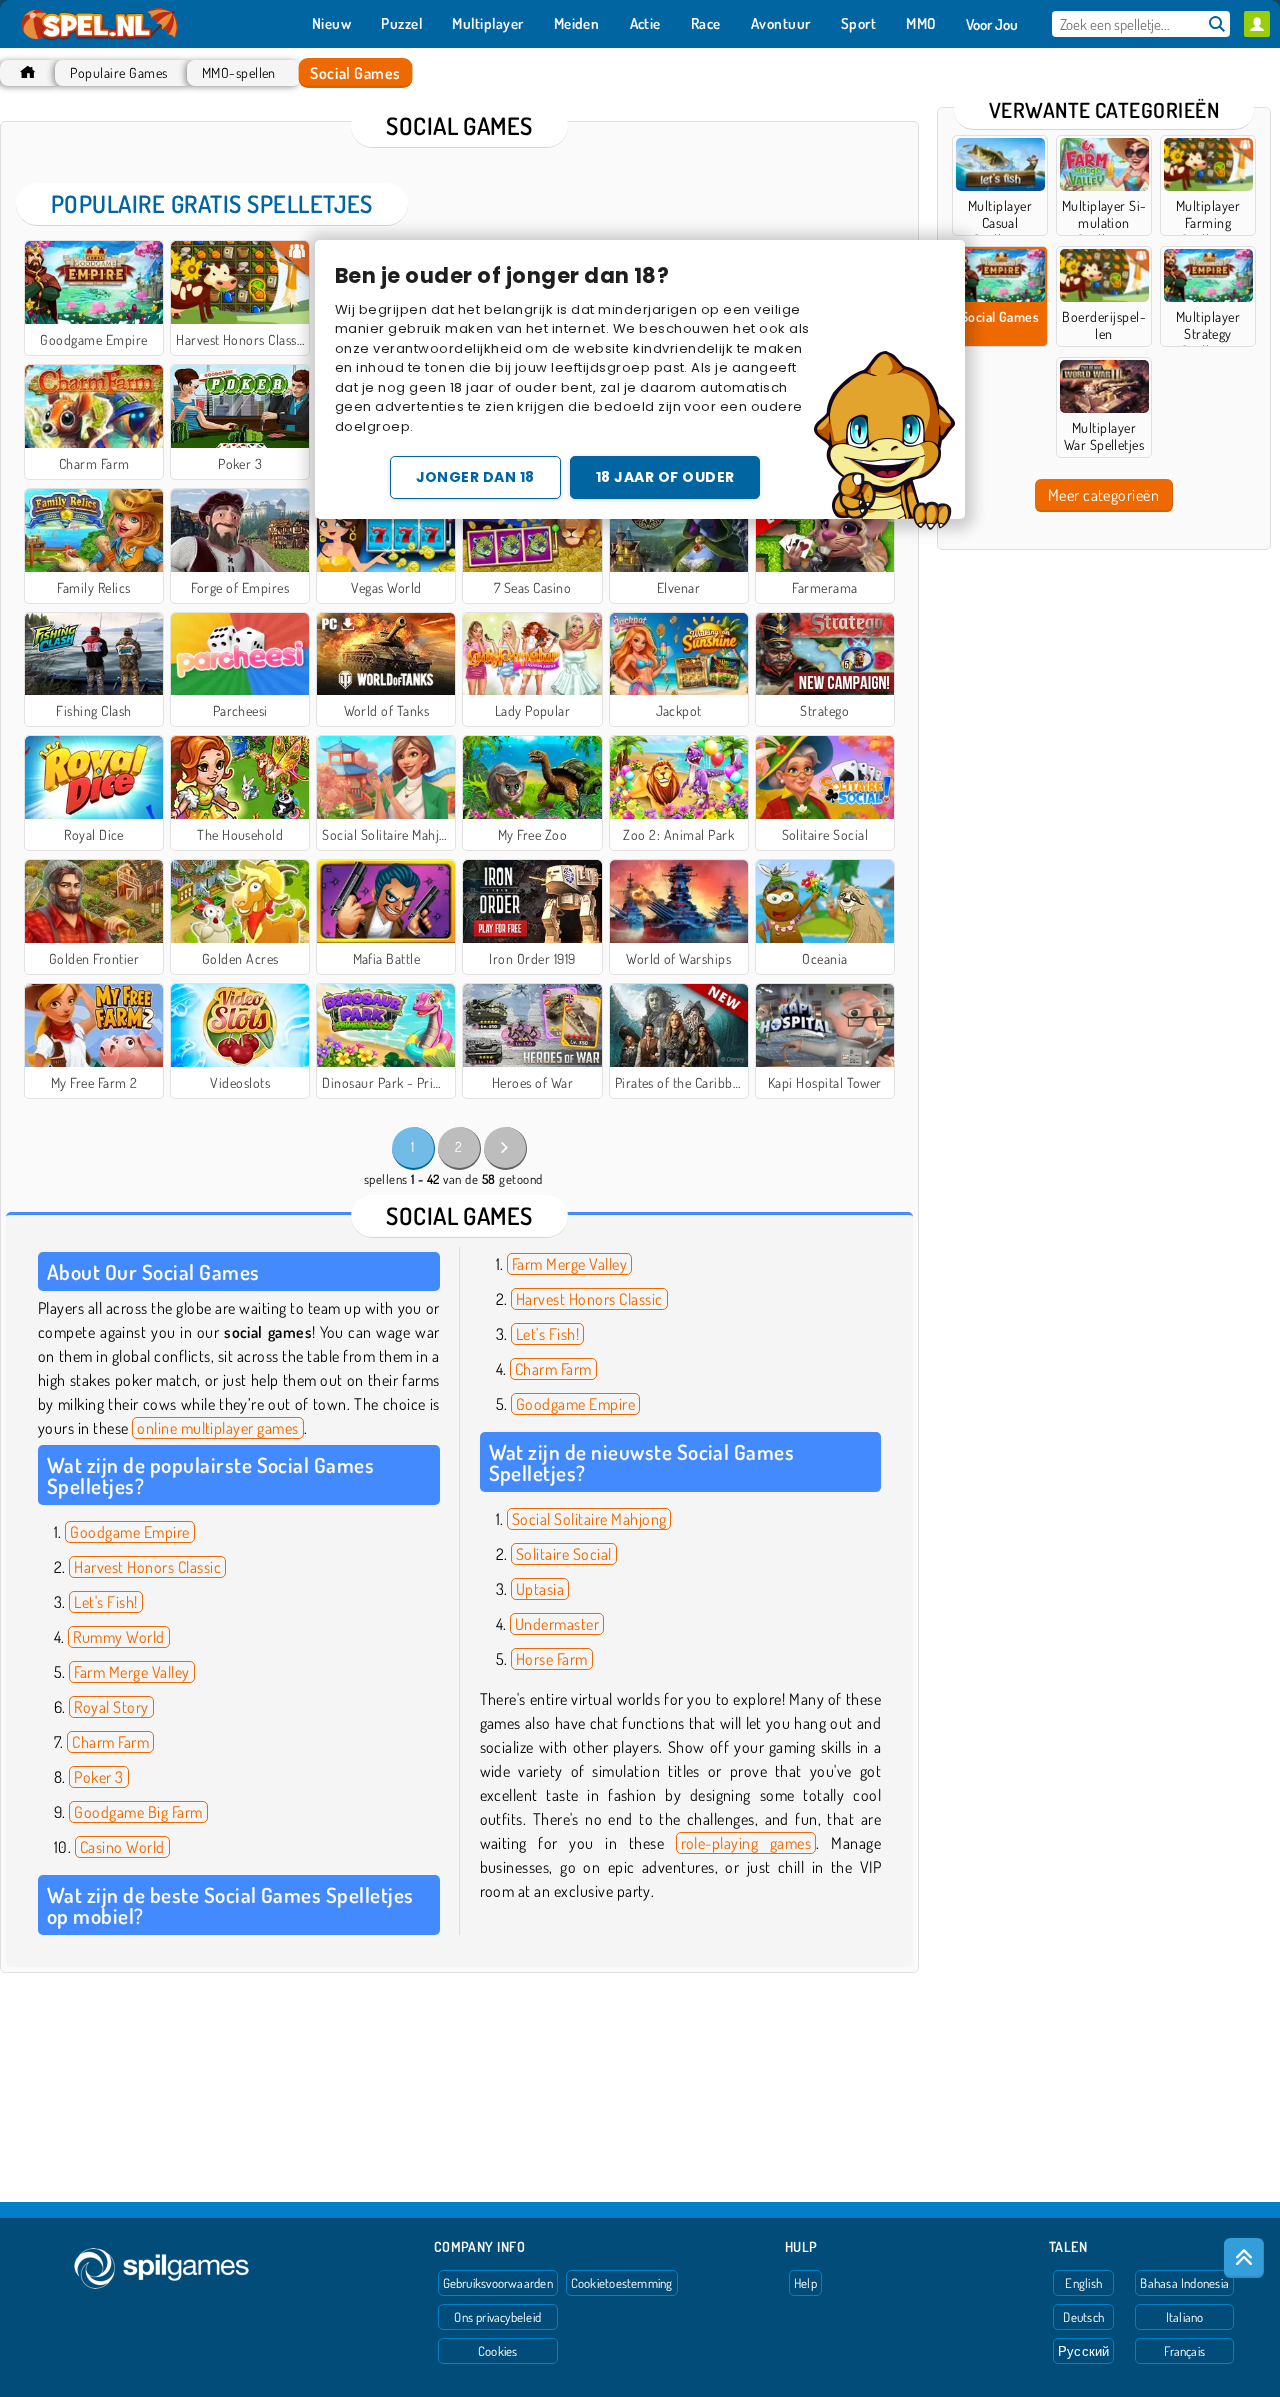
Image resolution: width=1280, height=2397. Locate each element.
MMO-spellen (239, 72)
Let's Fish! (105, 1602)
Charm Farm (110, 1742)
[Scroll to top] (1244, 2258)
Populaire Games (118, 72)
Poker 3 (98, 1777)
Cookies (498, 2351)
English (1083, 2283)
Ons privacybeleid (497, 2317)
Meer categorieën (1104, 495)
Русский (1084, 2351)
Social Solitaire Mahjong (589, 1519)
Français (1184, 2351)
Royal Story (111, 1707)
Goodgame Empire (129, 1532)
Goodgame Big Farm (138, 1812)
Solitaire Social (564, 1554)
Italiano (1185, 2317)
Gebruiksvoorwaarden (498, 2283)
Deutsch (1083, 2317)
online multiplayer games (218, 1428)
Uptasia (540, 1589)
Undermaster (557, 1624)
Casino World (122, 1847)
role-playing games (746, 1843)
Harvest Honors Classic (147, 1567)
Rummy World (118, 1637)
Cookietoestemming (622, 2283)
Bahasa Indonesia (1184, 2283)
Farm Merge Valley (131, 1672)
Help (805, 2283)
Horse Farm (552, 1659)
